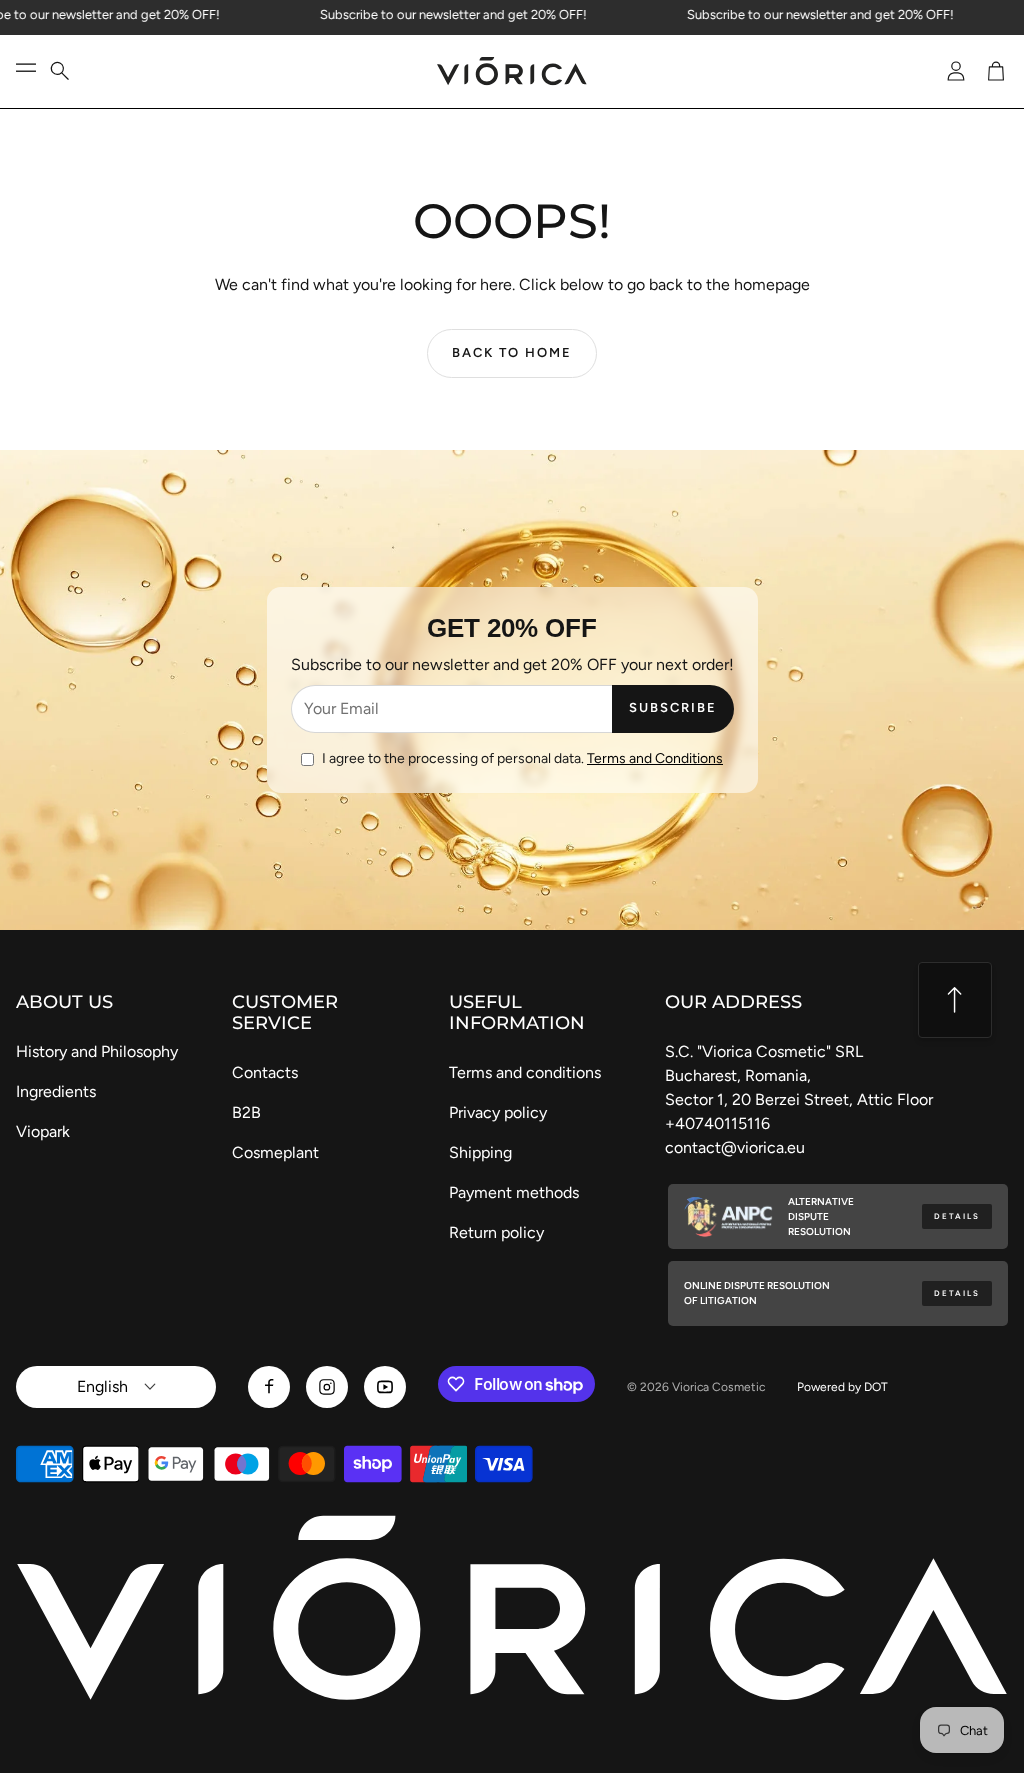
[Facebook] (269, 1387)
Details (957, 1216)
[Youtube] (385, 1387)
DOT (876, 1387)
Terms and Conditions (655, 758)
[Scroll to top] (955, 1000)
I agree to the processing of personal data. (522, 758)
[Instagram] (327, 1387)
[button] (72, 71)
